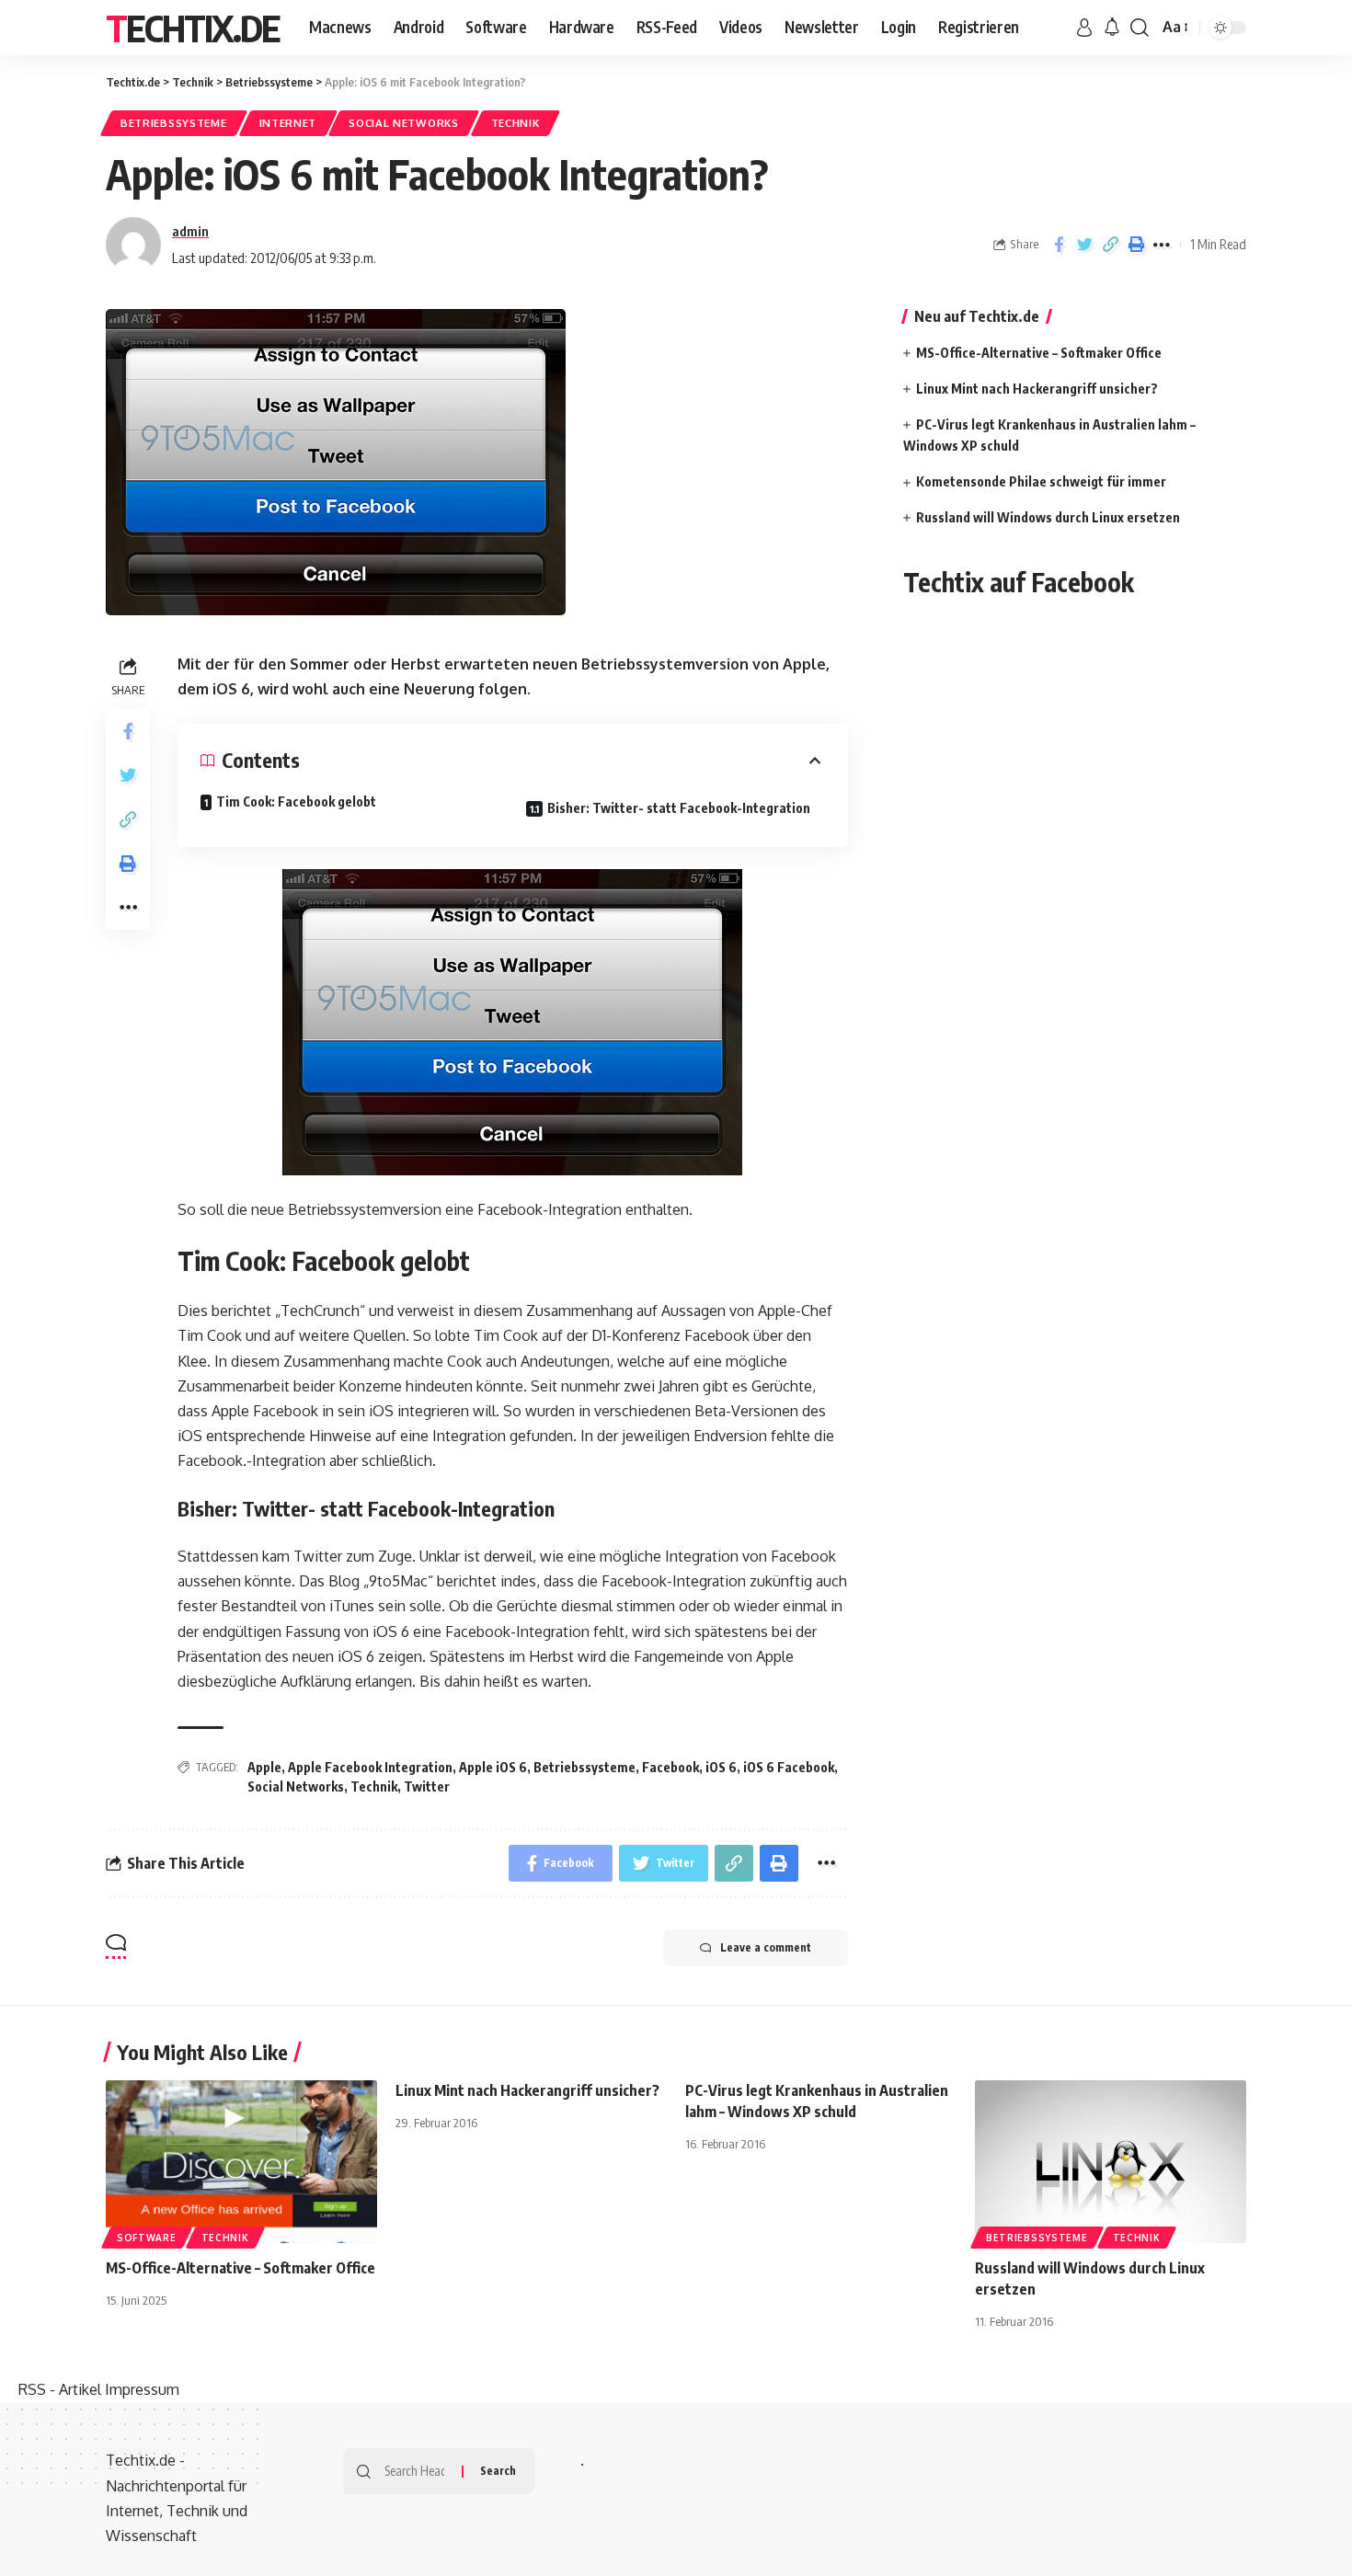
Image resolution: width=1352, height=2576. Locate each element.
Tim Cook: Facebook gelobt (296, 801)
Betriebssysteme (174, 123)
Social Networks (404, 123)
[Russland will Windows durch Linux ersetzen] (1111, 2162)
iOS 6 (721, 1767)
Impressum (142, 2389)
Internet (288, 123)
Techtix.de (193, 28)
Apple (264, 1767)
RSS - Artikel (60, 2389)
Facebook (670, 1767)
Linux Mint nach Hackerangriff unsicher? (1037, 389)
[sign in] (1084, 28)
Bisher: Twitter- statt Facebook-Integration (679, 808)
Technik (516, 123)
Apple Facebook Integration (370, 1767)
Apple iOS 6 (493, 1767)
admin (190, 231)
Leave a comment (766, 1947)
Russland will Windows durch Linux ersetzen (1048, 517)
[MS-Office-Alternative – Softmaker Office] (241, 2162)
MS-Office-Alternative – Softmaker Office (1039, 353)
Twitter (427, 1786)
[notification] (1112, 28)
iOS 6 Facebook (789, 1767)
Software (147, 2238)
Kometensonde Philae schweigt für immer (1041, 481)
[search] (1140, 28)
